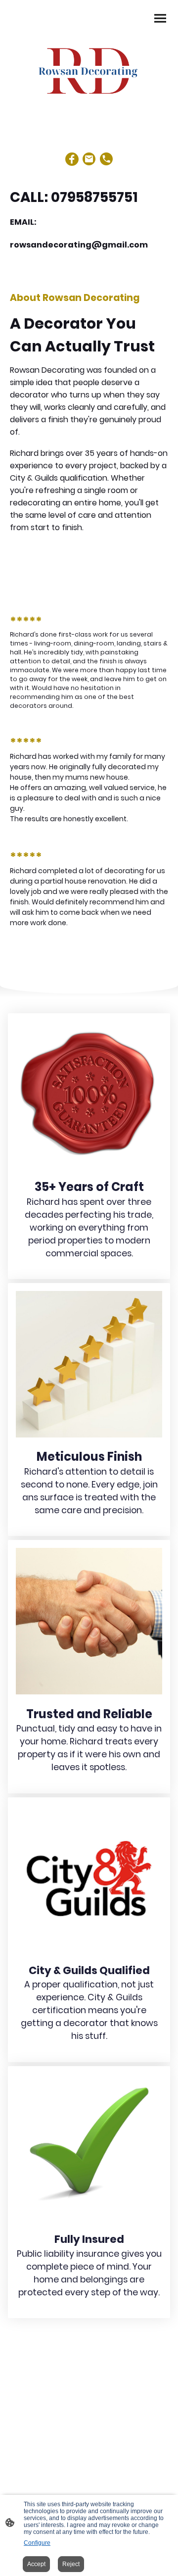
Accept (36, 2564)
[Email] (89, 159)
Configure (37, 2543)
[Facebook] (72, 159)
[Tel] (107, 159)
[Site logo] (89, 69)
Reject (71, 2564)
